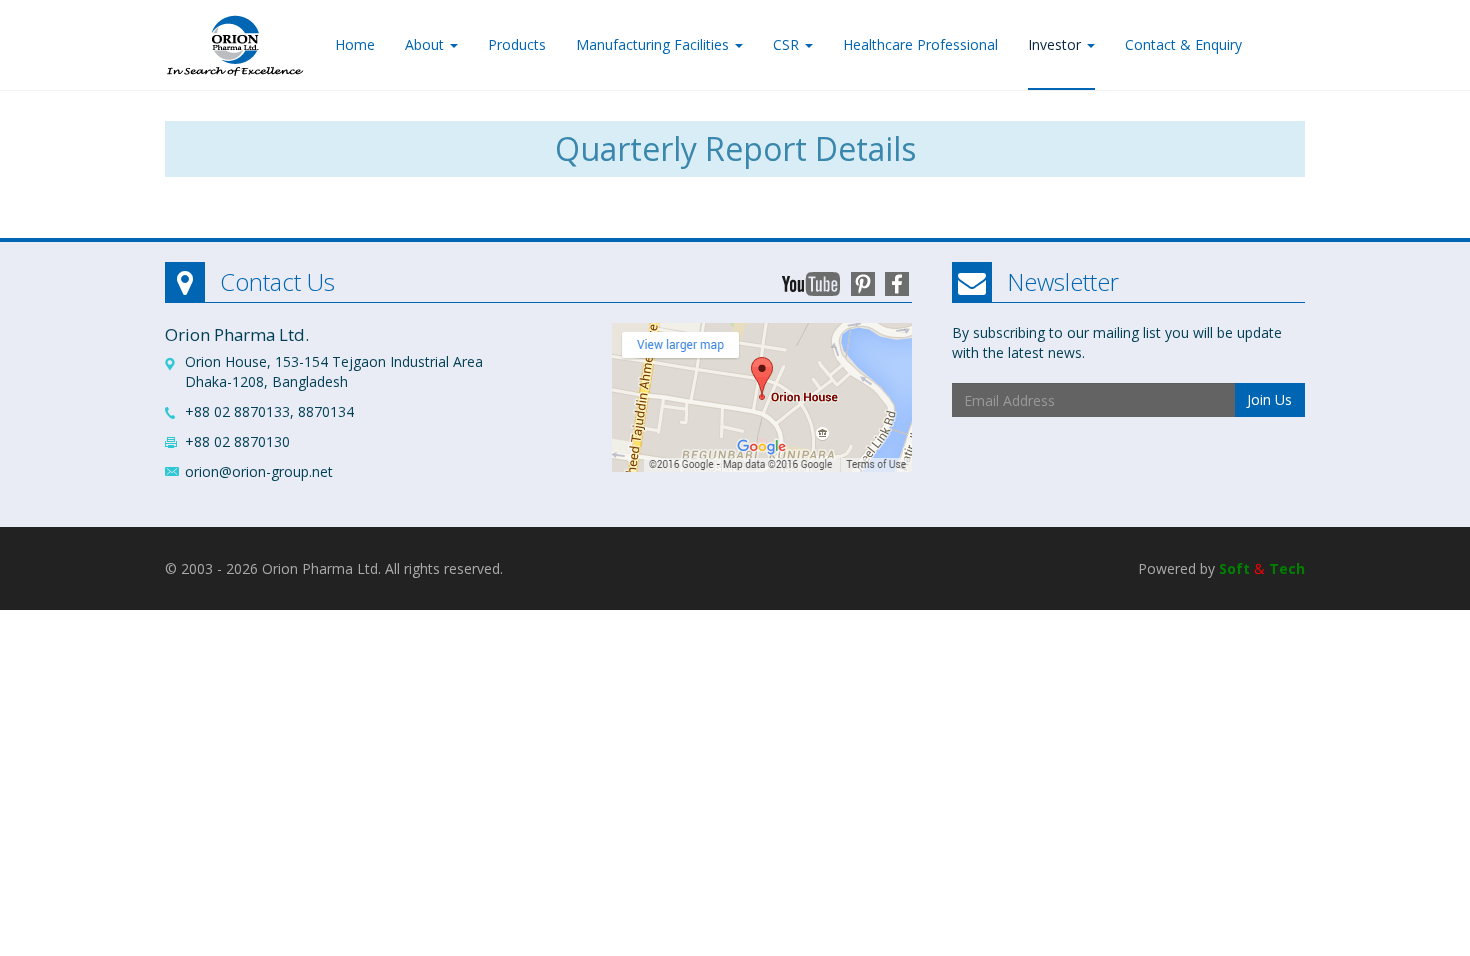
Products (517, 44)
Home (355, 44)
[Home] (235, 40)
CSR (788, 44)
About (426, 44)
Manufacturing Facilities (654, 44)
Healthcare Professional (920, 44)
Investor (1056, 44)
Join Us (1269, 399)
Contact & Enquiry (1183, 44)
